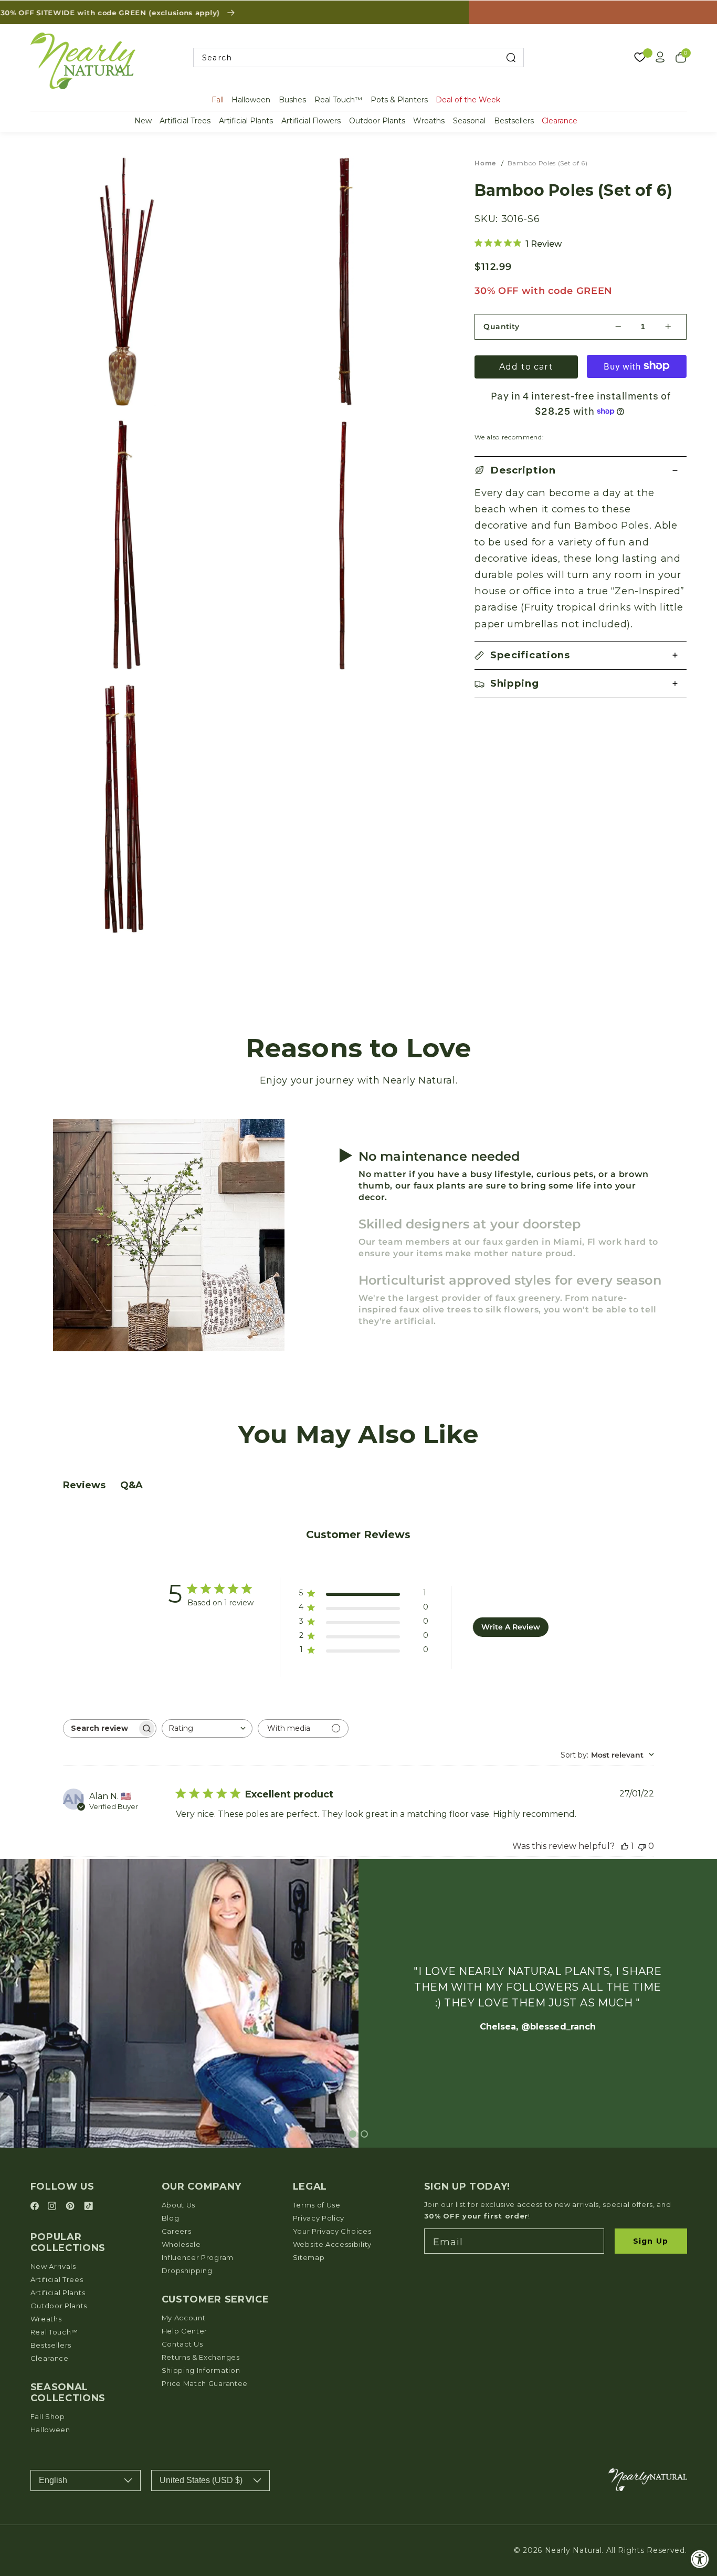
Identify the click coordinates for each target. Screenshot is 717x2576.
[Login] (660, 57)
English (53, 2480)
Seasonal (469, 121)
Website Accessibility (333, 2244)
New (143, 121)
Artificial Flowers (311, 121)
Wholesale (181, 2244)
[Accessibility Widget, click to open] (700, 2559)
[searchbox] (100, 1728)
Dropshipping (187, 2270)
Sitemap (309, 2257)
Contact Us (182, 2344)
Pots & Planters (399, 100)
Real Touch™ (338, 100)
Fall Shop (48, 2416)
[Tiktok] (88, 2207)
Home (485, 163)
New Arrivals (53, 2266)
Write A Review (511, 1627)
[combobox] (358, 57)
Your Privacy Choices (332, 2231)
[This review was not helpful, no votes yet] (642, 1846)
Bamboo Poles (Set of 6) (548, 163)
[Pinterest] (72, 2207)
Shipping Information (201, 2370)
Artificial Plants (246, 121)
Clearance (560, 121)
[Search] (510, 57)
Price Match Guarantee (205, 2383)
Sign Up (651, 2241)
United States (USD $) (201, 2480)
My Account (184, 2318)
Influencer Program (198, 2257)
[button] (581, 471)
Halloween (251, 100)
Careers (177, 2231)
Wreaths (429, 121)
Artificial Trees (185, 121)
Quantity (502, 326)
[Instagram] (54, 2207)
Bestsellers (514, 121)
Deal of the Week (468, 100)
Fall (218, 100)
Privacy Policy (319, 2218)
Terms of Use (317, 2205)
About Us (179, 2205)
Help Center (185, 2331)
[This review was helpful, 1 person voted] (625, 1846)
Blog (171, 2218)
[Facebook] (36, 2207)
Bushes (292, 100)
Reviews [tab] (84, 1485)
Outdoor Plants (377, 121)
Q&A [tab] (131, 1485)
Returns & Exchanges (201, 2357)
